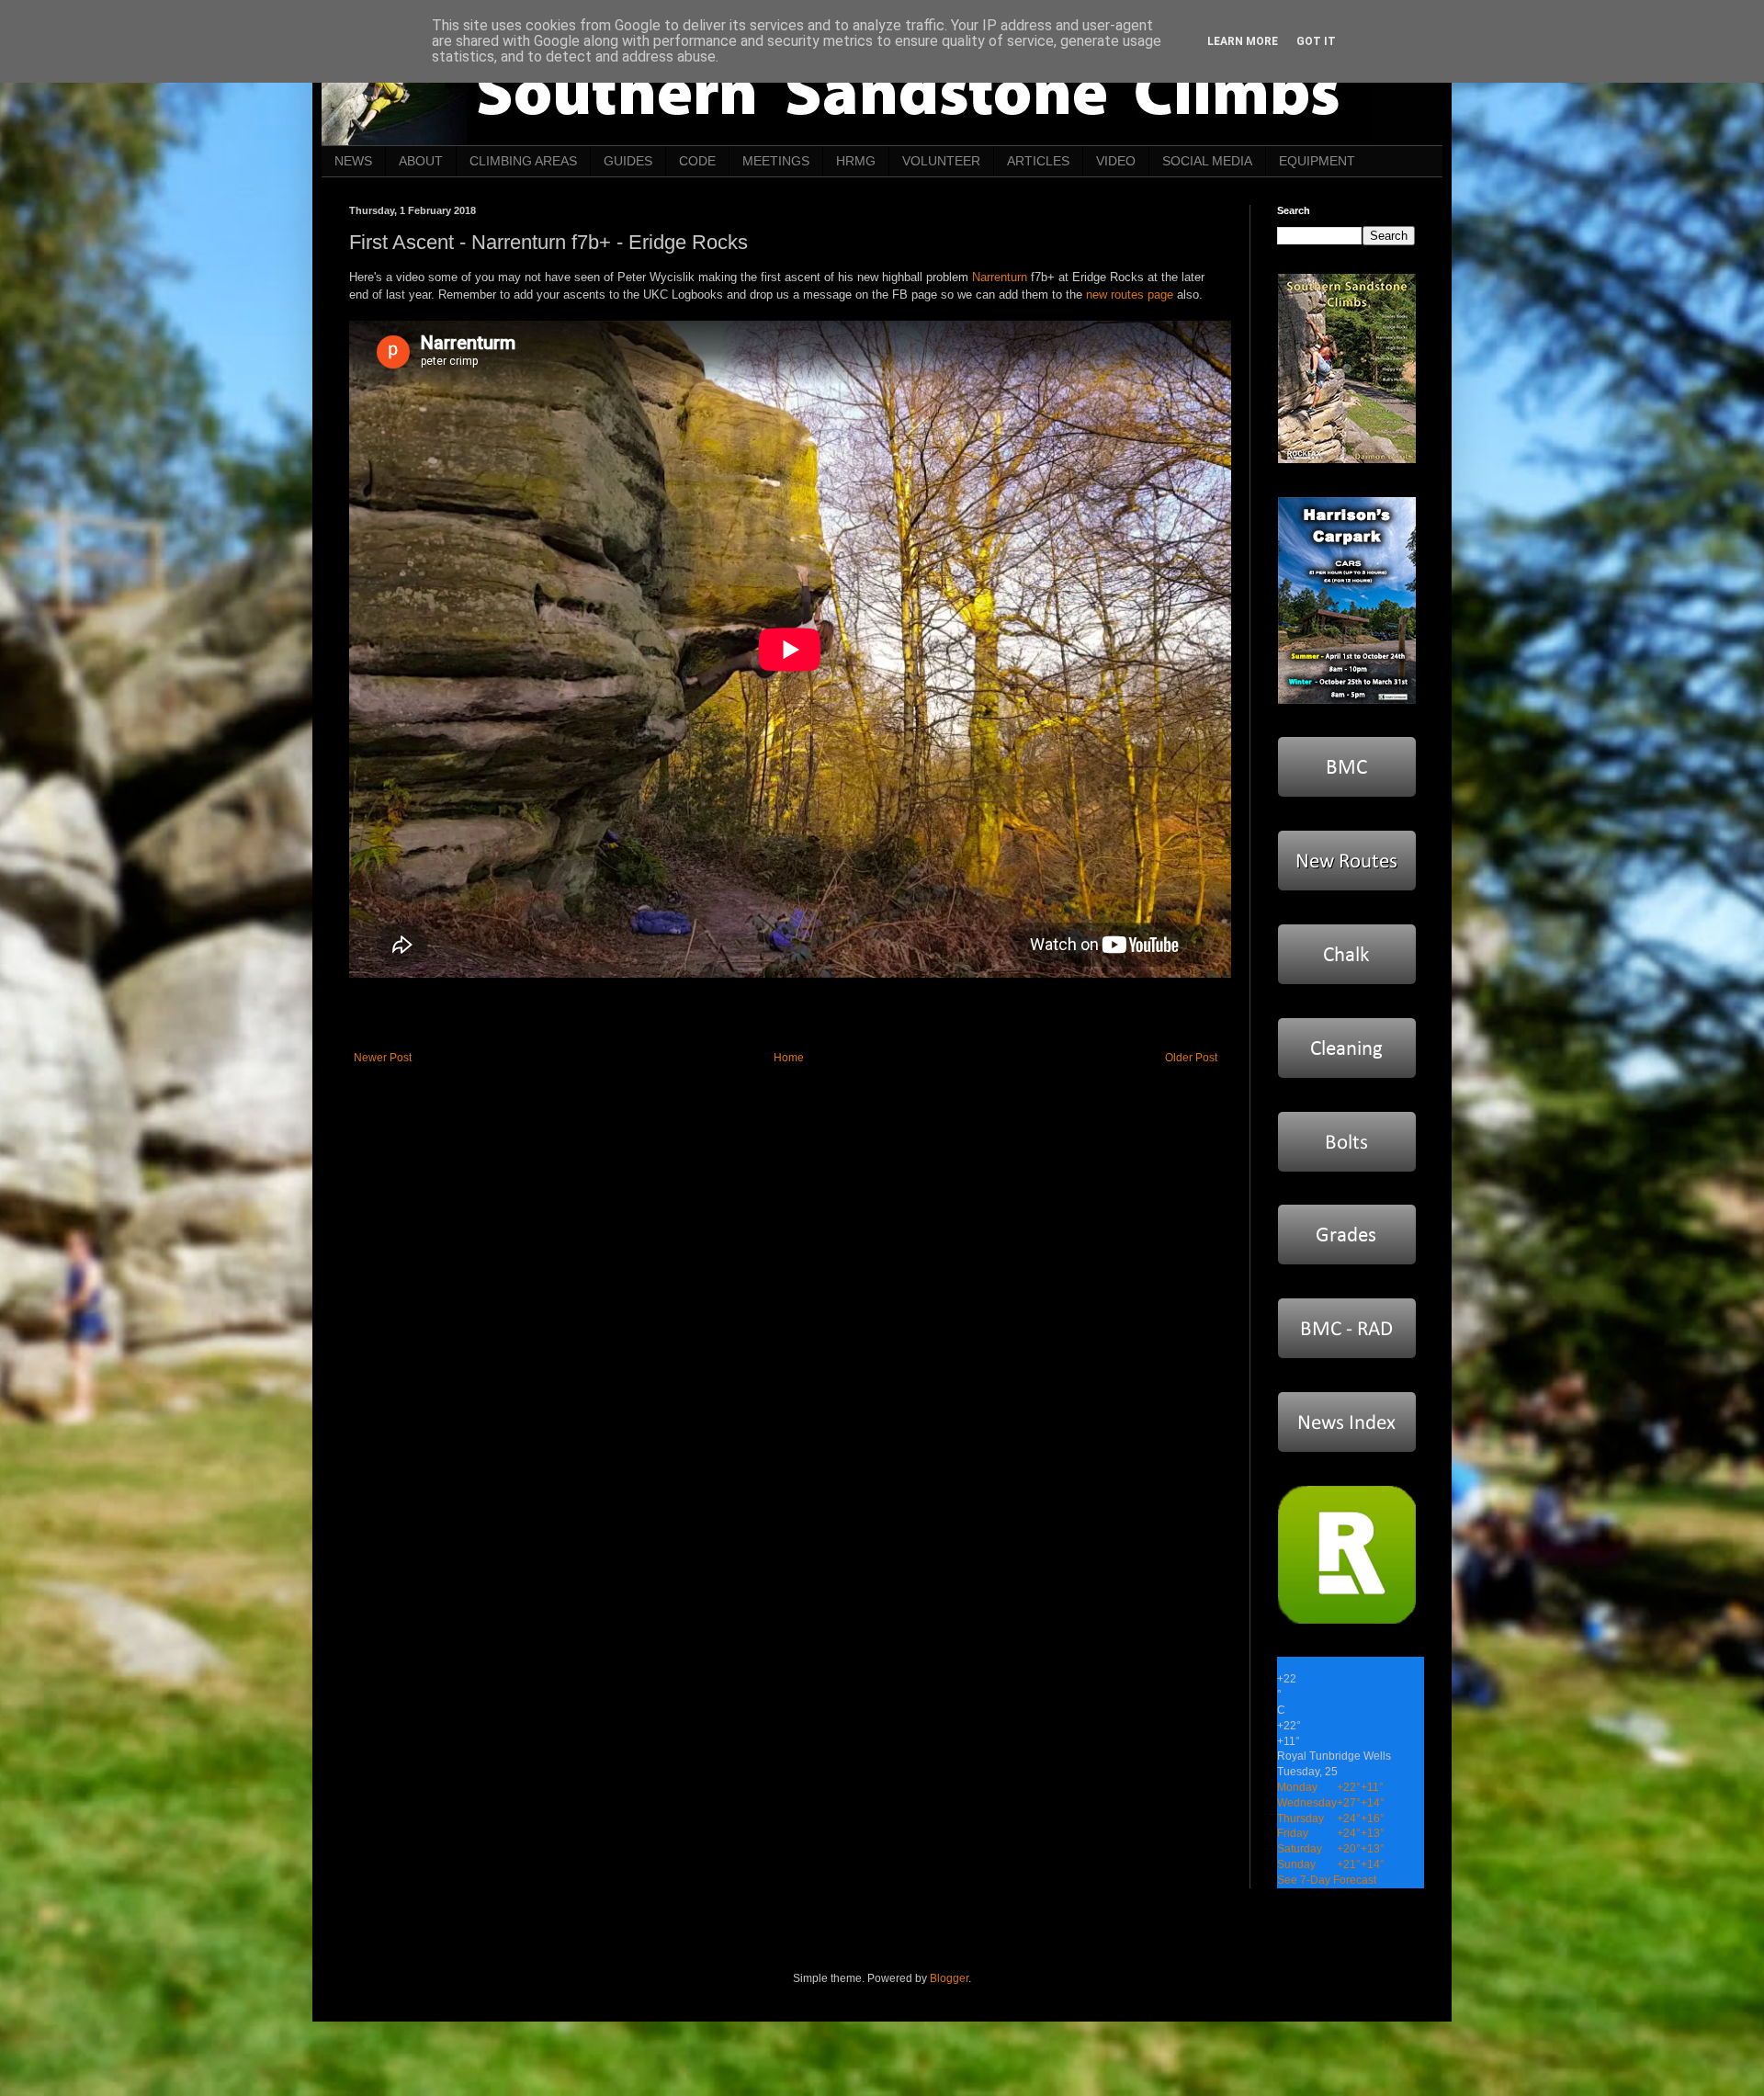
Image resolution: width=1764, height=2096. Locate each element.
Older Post (1191, 1058)
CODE (697, 161)
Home (789, 1058)
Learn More (1243, 41)
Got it (1316, 41)
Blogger (949, 1978)
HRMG (856, 161)
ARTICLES (1038, 161)
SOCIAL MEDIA (1207, 161)
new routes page (1130, 295)
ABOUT (421, 161)
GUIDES (628, 161)
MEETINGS (776, 161)
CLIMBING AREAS (523, 161)
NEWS (353, 161)
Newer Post (383, 1058)
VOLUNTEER (941, 161)
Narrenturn (1000, 277)
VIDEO (1116, 161)
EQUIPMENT (1317, 161)
